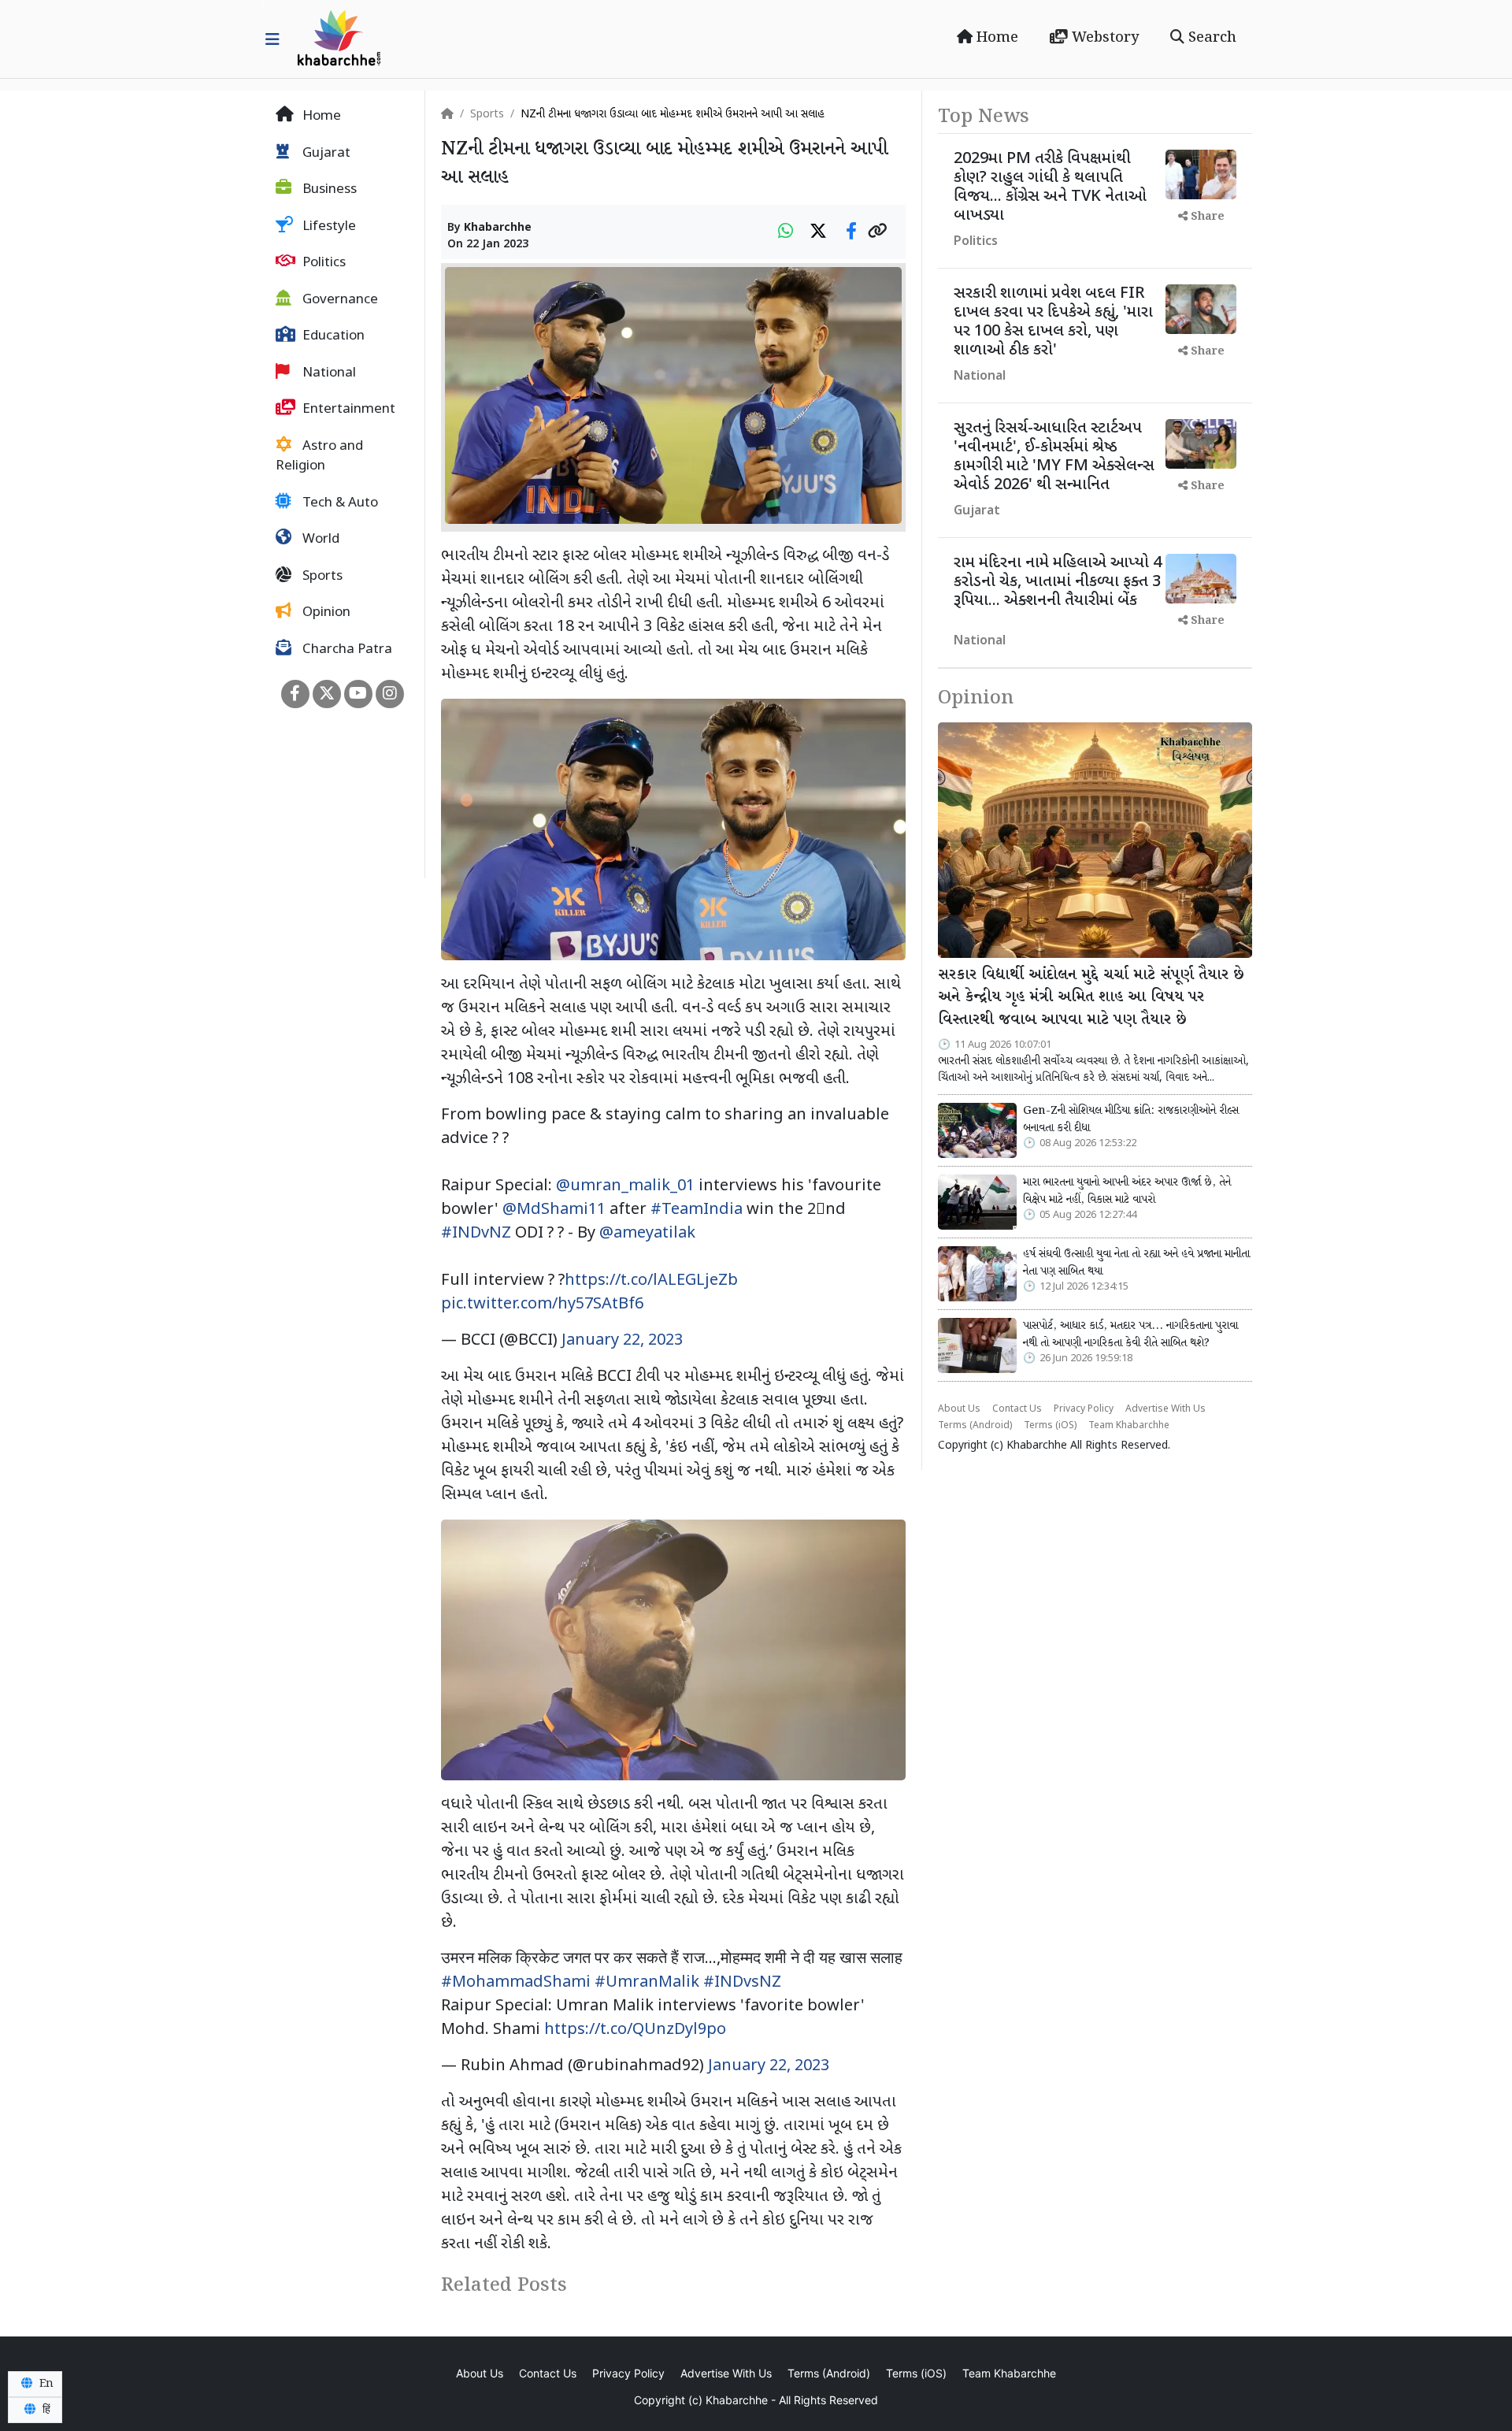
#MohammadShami (516, 1983)
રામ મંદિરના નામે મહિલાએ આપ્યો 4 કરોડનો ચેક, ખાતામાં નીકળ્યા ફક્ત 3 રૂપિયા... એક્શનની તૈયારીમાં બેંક (1058, 582)
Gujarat (325, 154)
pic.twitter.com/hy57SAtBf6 (542, 1305)
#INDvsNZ (742, 1983)
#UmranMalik (647, 1983)
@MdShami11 (554, 1210)
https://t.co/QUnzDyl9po (635, 2030)
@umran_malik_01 (625, 1186)
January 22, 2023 (622, 1341)
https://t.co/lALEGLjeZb (651, 1281)
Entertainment (347, 410)
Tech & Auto (339, 503)
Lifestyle (328, 227)
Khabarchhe (498, 228)
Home (995, 38)
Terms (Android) (975, 1426)
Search (1210, 38)
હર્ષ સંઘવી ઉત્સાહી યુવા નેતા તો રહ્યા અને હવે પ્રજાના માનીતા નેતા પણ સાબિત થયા (1136, 1263)
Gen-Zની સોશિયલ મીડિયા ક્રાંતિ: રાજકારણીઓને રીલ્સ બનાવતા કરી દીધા (1131, 1119)
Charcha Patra (346, 650)
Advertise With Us (1165, 1409)
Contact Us (1017, 1409)
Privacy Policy (1084, 1409)
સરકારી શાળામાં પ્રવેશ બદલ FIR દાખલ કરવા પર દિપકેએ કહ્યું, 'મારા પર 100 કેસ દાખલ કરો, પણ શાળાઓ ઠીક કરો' (1053, 322)
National (328, 373)
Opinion (325, 613)
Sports (321, 577)
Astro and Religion (319, 457)
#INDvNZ (476, 1234)
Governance (339, 300)
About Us (959, 1409)
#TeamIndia (697, 1210)
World (319, 540)
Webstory (1103, 38)
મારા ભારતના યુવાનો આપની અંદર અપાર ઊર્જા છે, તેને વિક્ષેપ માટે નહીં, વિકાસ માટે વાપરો (1127, 1191)
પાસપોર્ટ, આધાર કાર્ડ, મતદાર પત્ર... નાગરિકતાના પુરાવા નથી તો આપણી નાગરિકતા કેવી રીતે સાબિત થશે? (1130, 1334)
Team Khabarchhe (1129, 1426)
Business (328, 190)
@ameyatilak (647, 1234)
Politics (322, 263)
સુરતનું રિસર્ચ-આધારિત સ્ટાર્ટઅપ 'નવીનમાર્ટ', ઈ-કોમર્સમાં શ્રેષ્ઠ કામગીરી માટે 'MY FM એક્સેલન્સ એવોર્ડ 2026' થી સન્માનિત (1054, 457)
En (45, 2384)
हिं (45, 2410)
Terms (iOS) (1050, 1426)
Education (332, 336)
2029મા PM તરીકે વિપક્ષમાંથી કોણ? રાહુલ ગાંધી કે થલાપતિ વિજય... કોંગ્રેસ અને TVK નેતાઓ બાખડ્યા (1050, 187)
